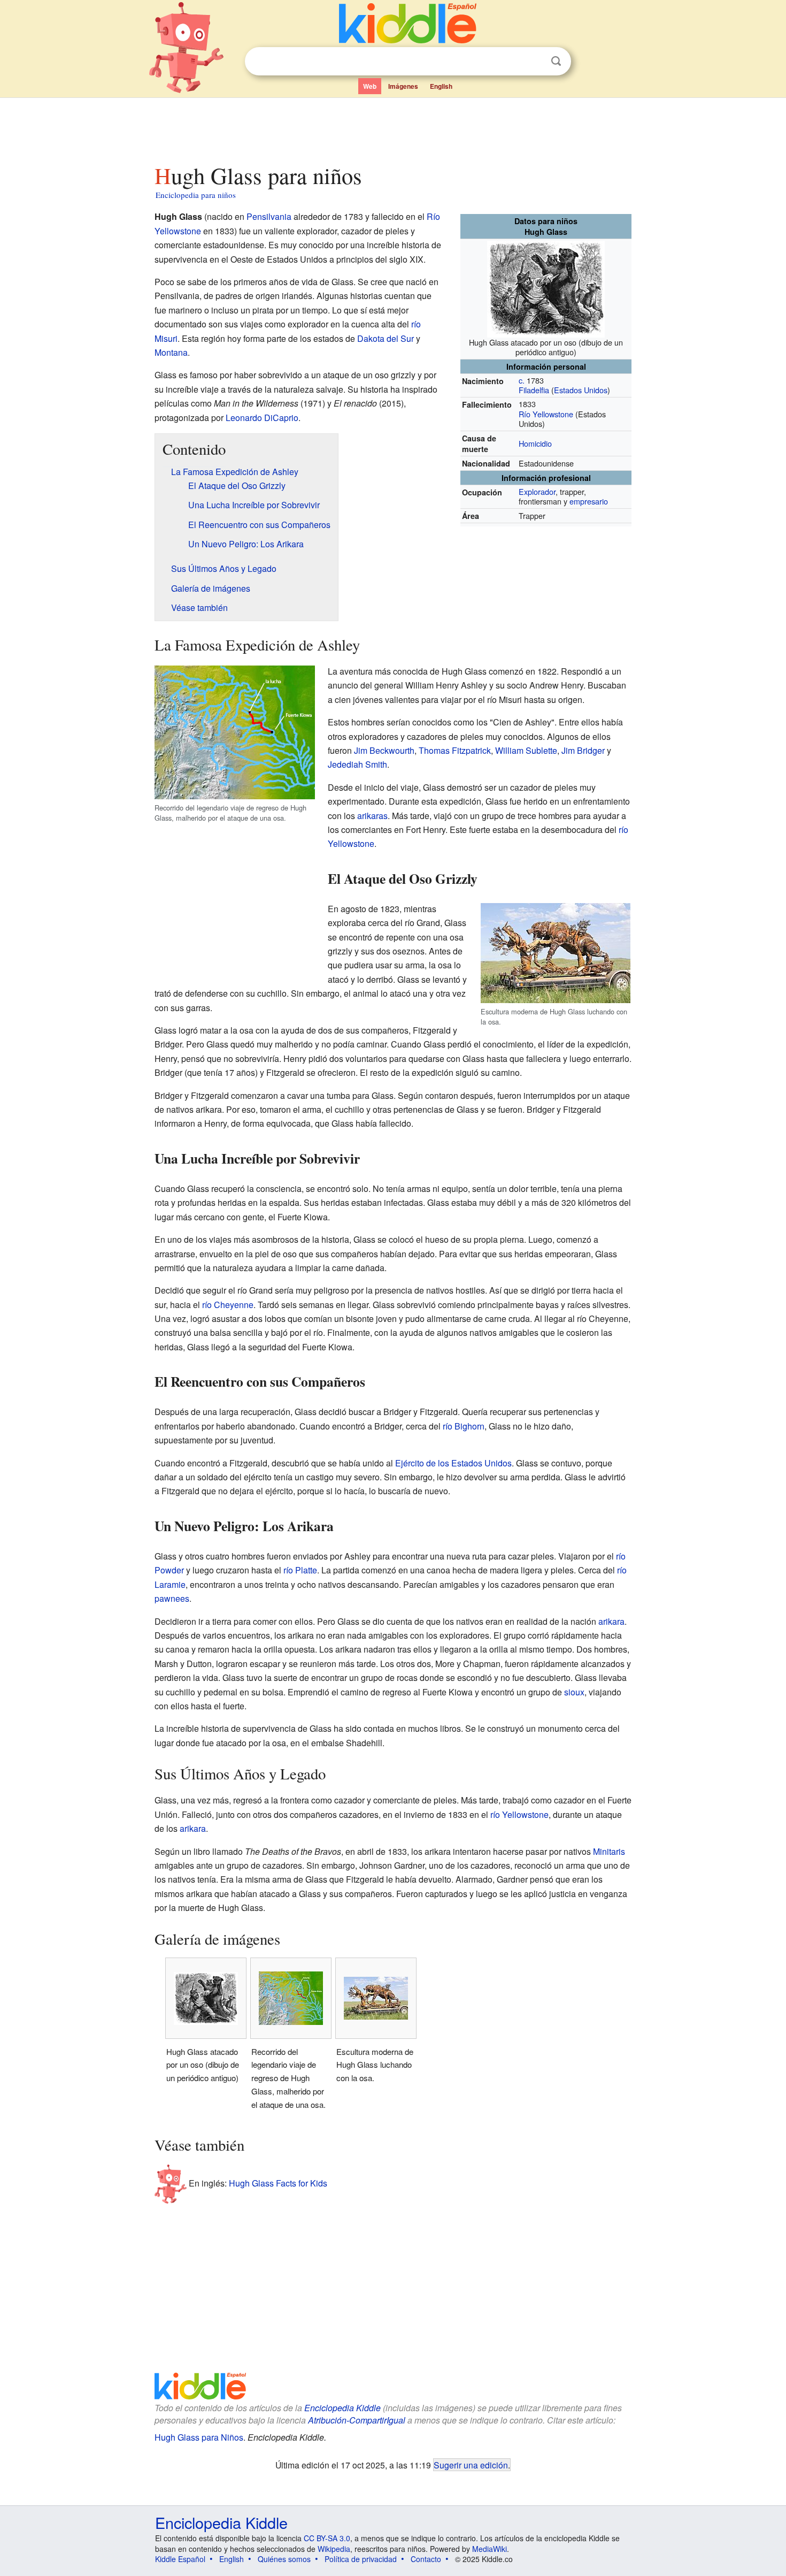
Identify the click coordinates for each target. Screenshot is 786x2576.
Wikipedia (334, 2549)
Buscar (556, 61)
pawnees (172, 1598)
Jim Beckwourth (384, 750)
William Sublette (526, 750)
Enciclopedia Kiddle (342, 2408)
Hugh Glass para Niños (199, 2437)
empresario (589, 501)
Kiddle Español (180, 2559)
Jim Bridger (583, 750)
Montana (171, 352)
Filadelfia (534, 390)
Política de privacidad (361, 2559)
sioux (574, 1692)
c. (522, 380)
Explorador (537, 491)
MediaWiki (490, 2549)
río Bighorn (464, 1426)
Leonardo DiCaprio (262, 418)
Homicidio (535, 443)
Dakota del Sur (386, 338)
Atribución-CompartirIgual (357, 2420)
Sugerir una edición (471, 2465)
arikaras (372, 816)
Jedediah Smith (357, 764)
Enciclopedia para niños (196, 195)
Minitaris (609, 1851)
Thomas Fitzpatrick (455, 750)
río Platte (300, 1570)
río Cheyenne (228, 1305)
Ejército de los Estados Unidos (453, 1463)
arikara (611, 1621)
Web (370, 86)
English (441, 86)
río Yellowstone (519, 1814)
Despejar (534, 62)
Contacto (426, 2559)
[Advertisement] (392, 128)
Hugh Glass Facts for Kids (278, 2183)
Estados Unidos (581, 390)
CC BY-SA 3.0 (327, 2538)
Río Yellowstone (546, 414)
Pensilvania (269, 216)
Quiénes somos (284, 2559)
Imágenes (403, 86)
